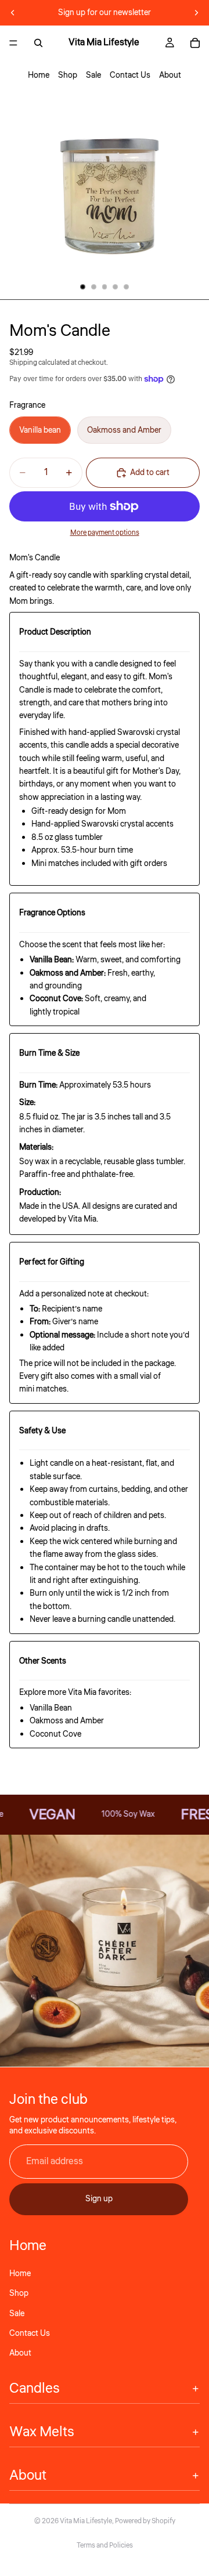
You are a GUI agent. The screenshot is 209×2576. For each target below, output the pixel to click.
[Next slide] (196, 13)
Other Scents (43, 1661)
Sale (93, 75)
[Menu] (13, 43)
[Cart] (195, 43)
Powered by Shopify (145, 2521)
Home (39, 75)
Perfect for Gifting (52, 1262)
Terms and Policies (105, 2546)
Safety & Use (42, 1431)
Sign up (99, 2199)
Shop (68, 75)
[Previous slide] (13, 13)
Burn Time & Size (49, 1053)
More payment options (105, 533)
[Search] (38, 43)
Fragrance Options (52, 913)
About (170, 75)
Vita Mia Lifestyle (86, 2521)
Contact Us (130, 75)
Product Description (55, 632)
